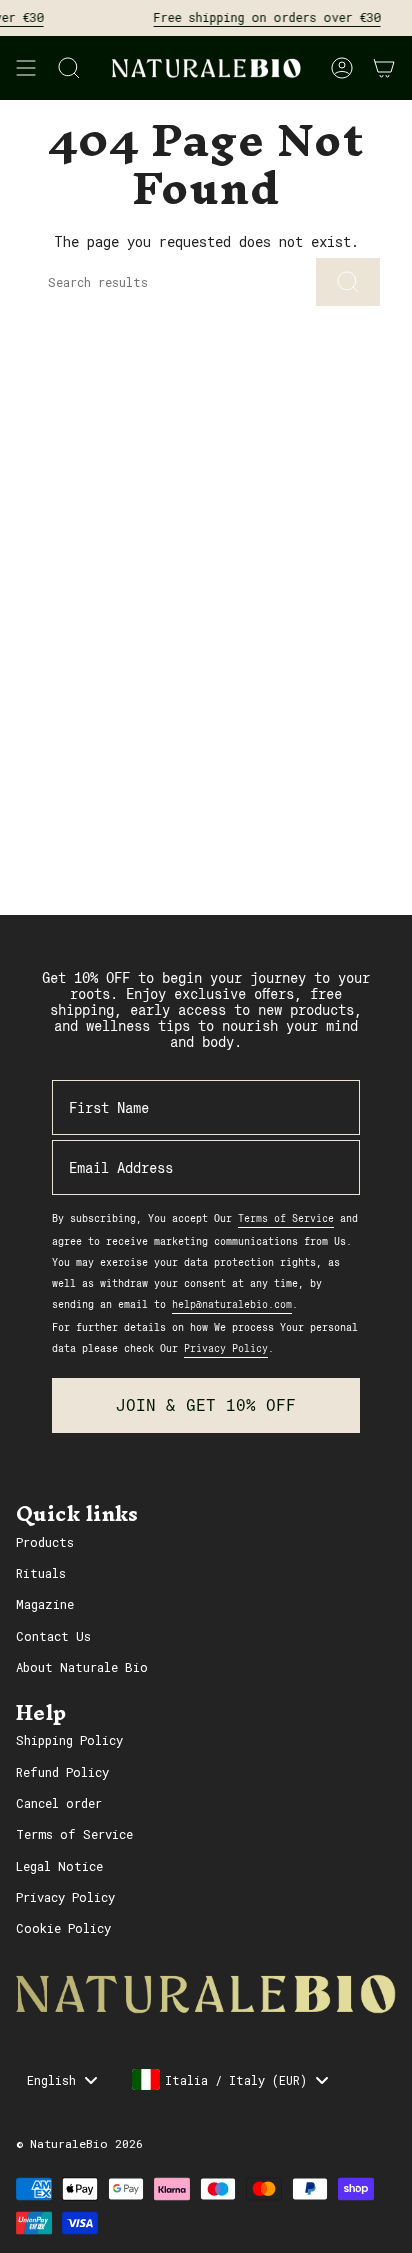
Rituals (41, 1573)
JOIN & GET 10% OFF (206, 1405)
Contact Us (53, 1636)
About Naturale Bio (82, 1667)
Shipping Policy (69, 1740)
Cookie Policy (63, 1928)
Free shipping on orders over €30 (259, 17)
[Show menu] (26, 68)
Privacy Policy (65, 1897)
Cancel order (59, 1803)
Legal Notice (59, 1866)
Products (45, 1542)
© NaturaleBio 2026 (79, 2143)
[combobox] (229, 2080)
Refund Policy (62, 1772)
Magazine (45, 1604)
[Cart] (384, 68)
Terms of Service (74, 1834)
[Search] (348, 282)
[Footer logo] (206, 1994)
